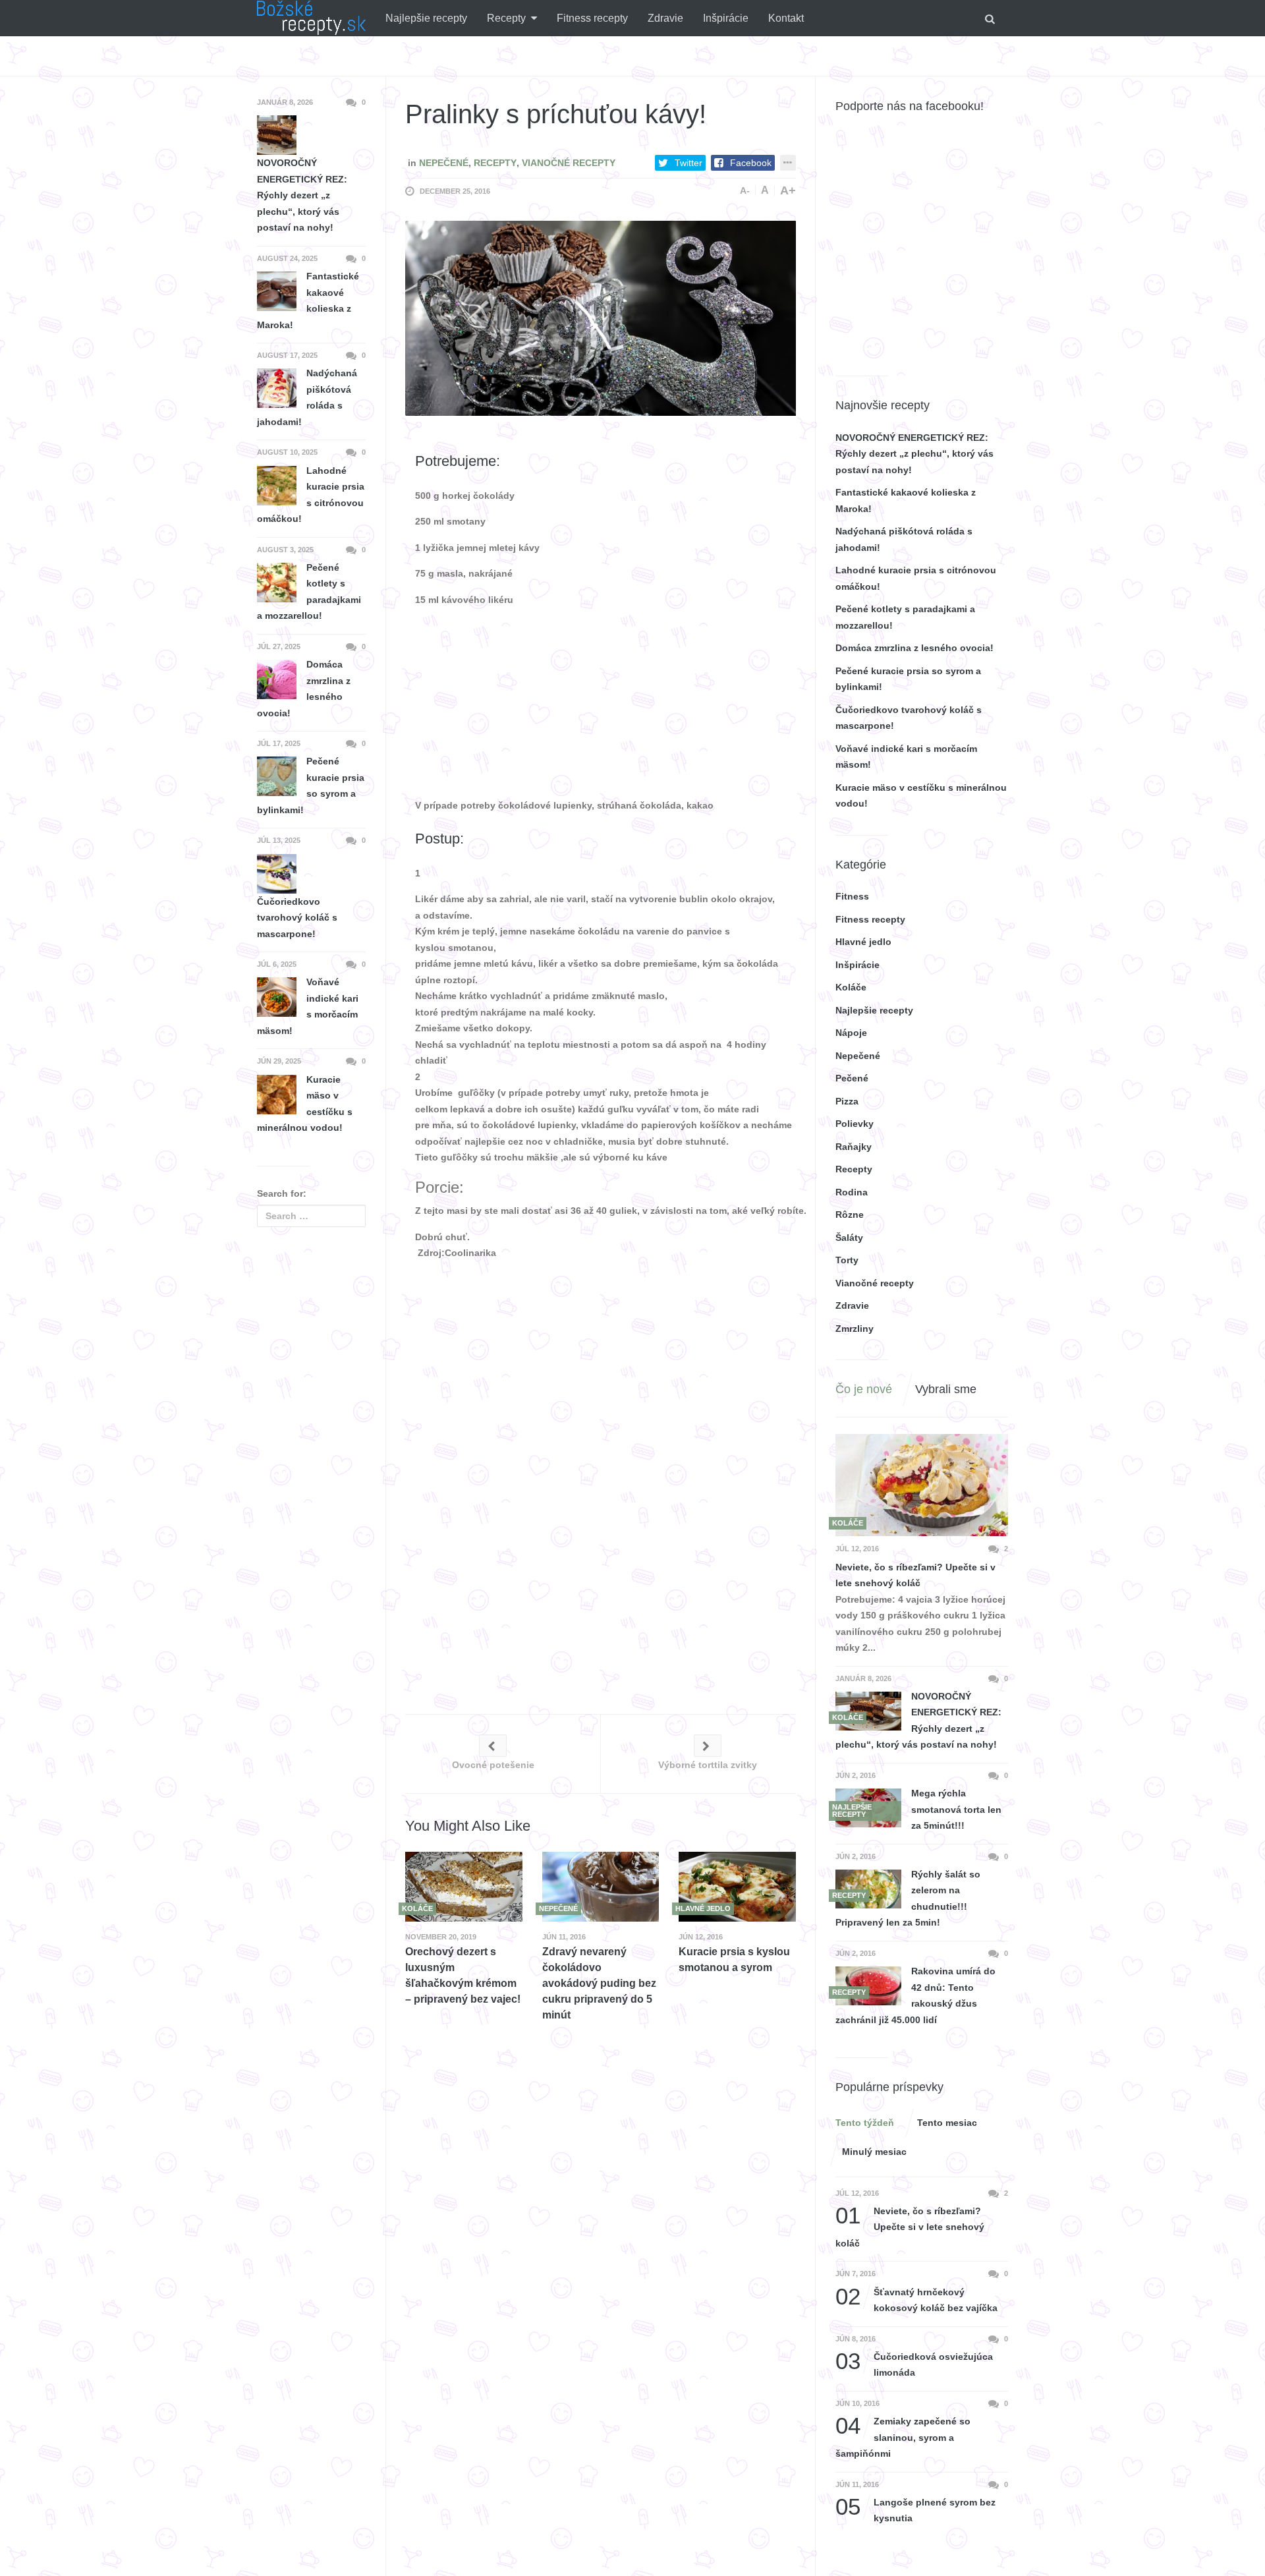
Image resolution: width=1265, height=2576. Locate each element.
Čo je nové (864, 1389)
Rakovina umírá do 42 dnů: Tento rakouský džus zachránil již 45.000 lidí (915, 1995)
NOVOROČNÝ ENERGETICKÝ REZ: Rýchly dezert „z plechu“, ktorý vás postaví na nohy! (918, 1721)
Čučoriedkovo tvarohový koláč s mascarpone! (297, 918)
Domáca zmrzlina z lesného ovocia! (304, 689)
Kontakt (786, 18)
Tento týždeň (865, 2123)
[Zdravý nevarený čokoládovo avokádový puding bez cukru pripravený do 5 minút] (601, 1886)
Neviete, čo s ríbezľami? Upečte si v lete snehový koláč (915, 1575)
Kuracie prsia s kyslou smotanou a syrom (734, 1960)
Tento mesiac (947, 2123)
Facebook (751, 163)
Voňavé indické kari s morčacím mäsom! (308, 1006)
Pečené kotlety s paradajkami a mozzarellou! (309, 592)
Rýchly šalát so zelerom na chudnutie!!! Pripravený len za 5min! (908, 1899)
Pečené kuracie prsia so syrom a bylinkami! (311, 786)
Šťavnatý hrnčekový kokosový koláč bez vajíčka (916, 2299)
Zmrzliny (855, 1329)
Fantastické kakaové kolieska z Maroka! (308, 301)
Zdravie (665, 18)
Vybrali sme (946, 1389)
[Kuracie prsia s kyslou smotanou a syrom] (737, 1886)
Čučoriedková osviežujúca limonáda (914, 2363)
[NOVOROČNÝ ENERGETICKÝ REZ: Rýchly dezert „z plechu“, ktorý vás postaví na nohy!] (868, 1711)
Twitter (689, 163)
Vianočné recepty (569, 163)
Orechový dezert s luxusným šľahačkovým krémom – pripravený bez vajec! (463, 1975)
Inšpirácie (726, 18)
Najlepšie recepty (426, 18)
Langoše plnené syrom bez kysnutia (915, 2509)
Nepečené (444, 163)
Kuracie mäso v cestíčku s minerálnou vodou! (305, 1104)
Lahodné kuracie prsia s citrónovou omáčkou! (311, 495)
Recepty (506, 18)
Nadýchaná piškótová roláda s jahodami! (307, 397)
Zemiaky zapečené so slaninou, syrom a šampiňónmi (903, 2436)
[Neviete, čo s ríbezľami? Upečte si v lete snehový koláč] (922, 1485)
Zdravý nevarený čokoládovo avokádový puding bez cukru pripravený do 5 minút (599, 1983)
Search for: (282, 1193)
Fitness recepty (592, 18)
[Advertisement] (697, 518)
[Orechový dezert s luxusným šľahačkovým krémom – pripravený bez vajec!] (464, 1886)
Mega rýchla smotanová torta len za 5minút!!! (956, 1809)
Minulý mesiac (874, 2152)
